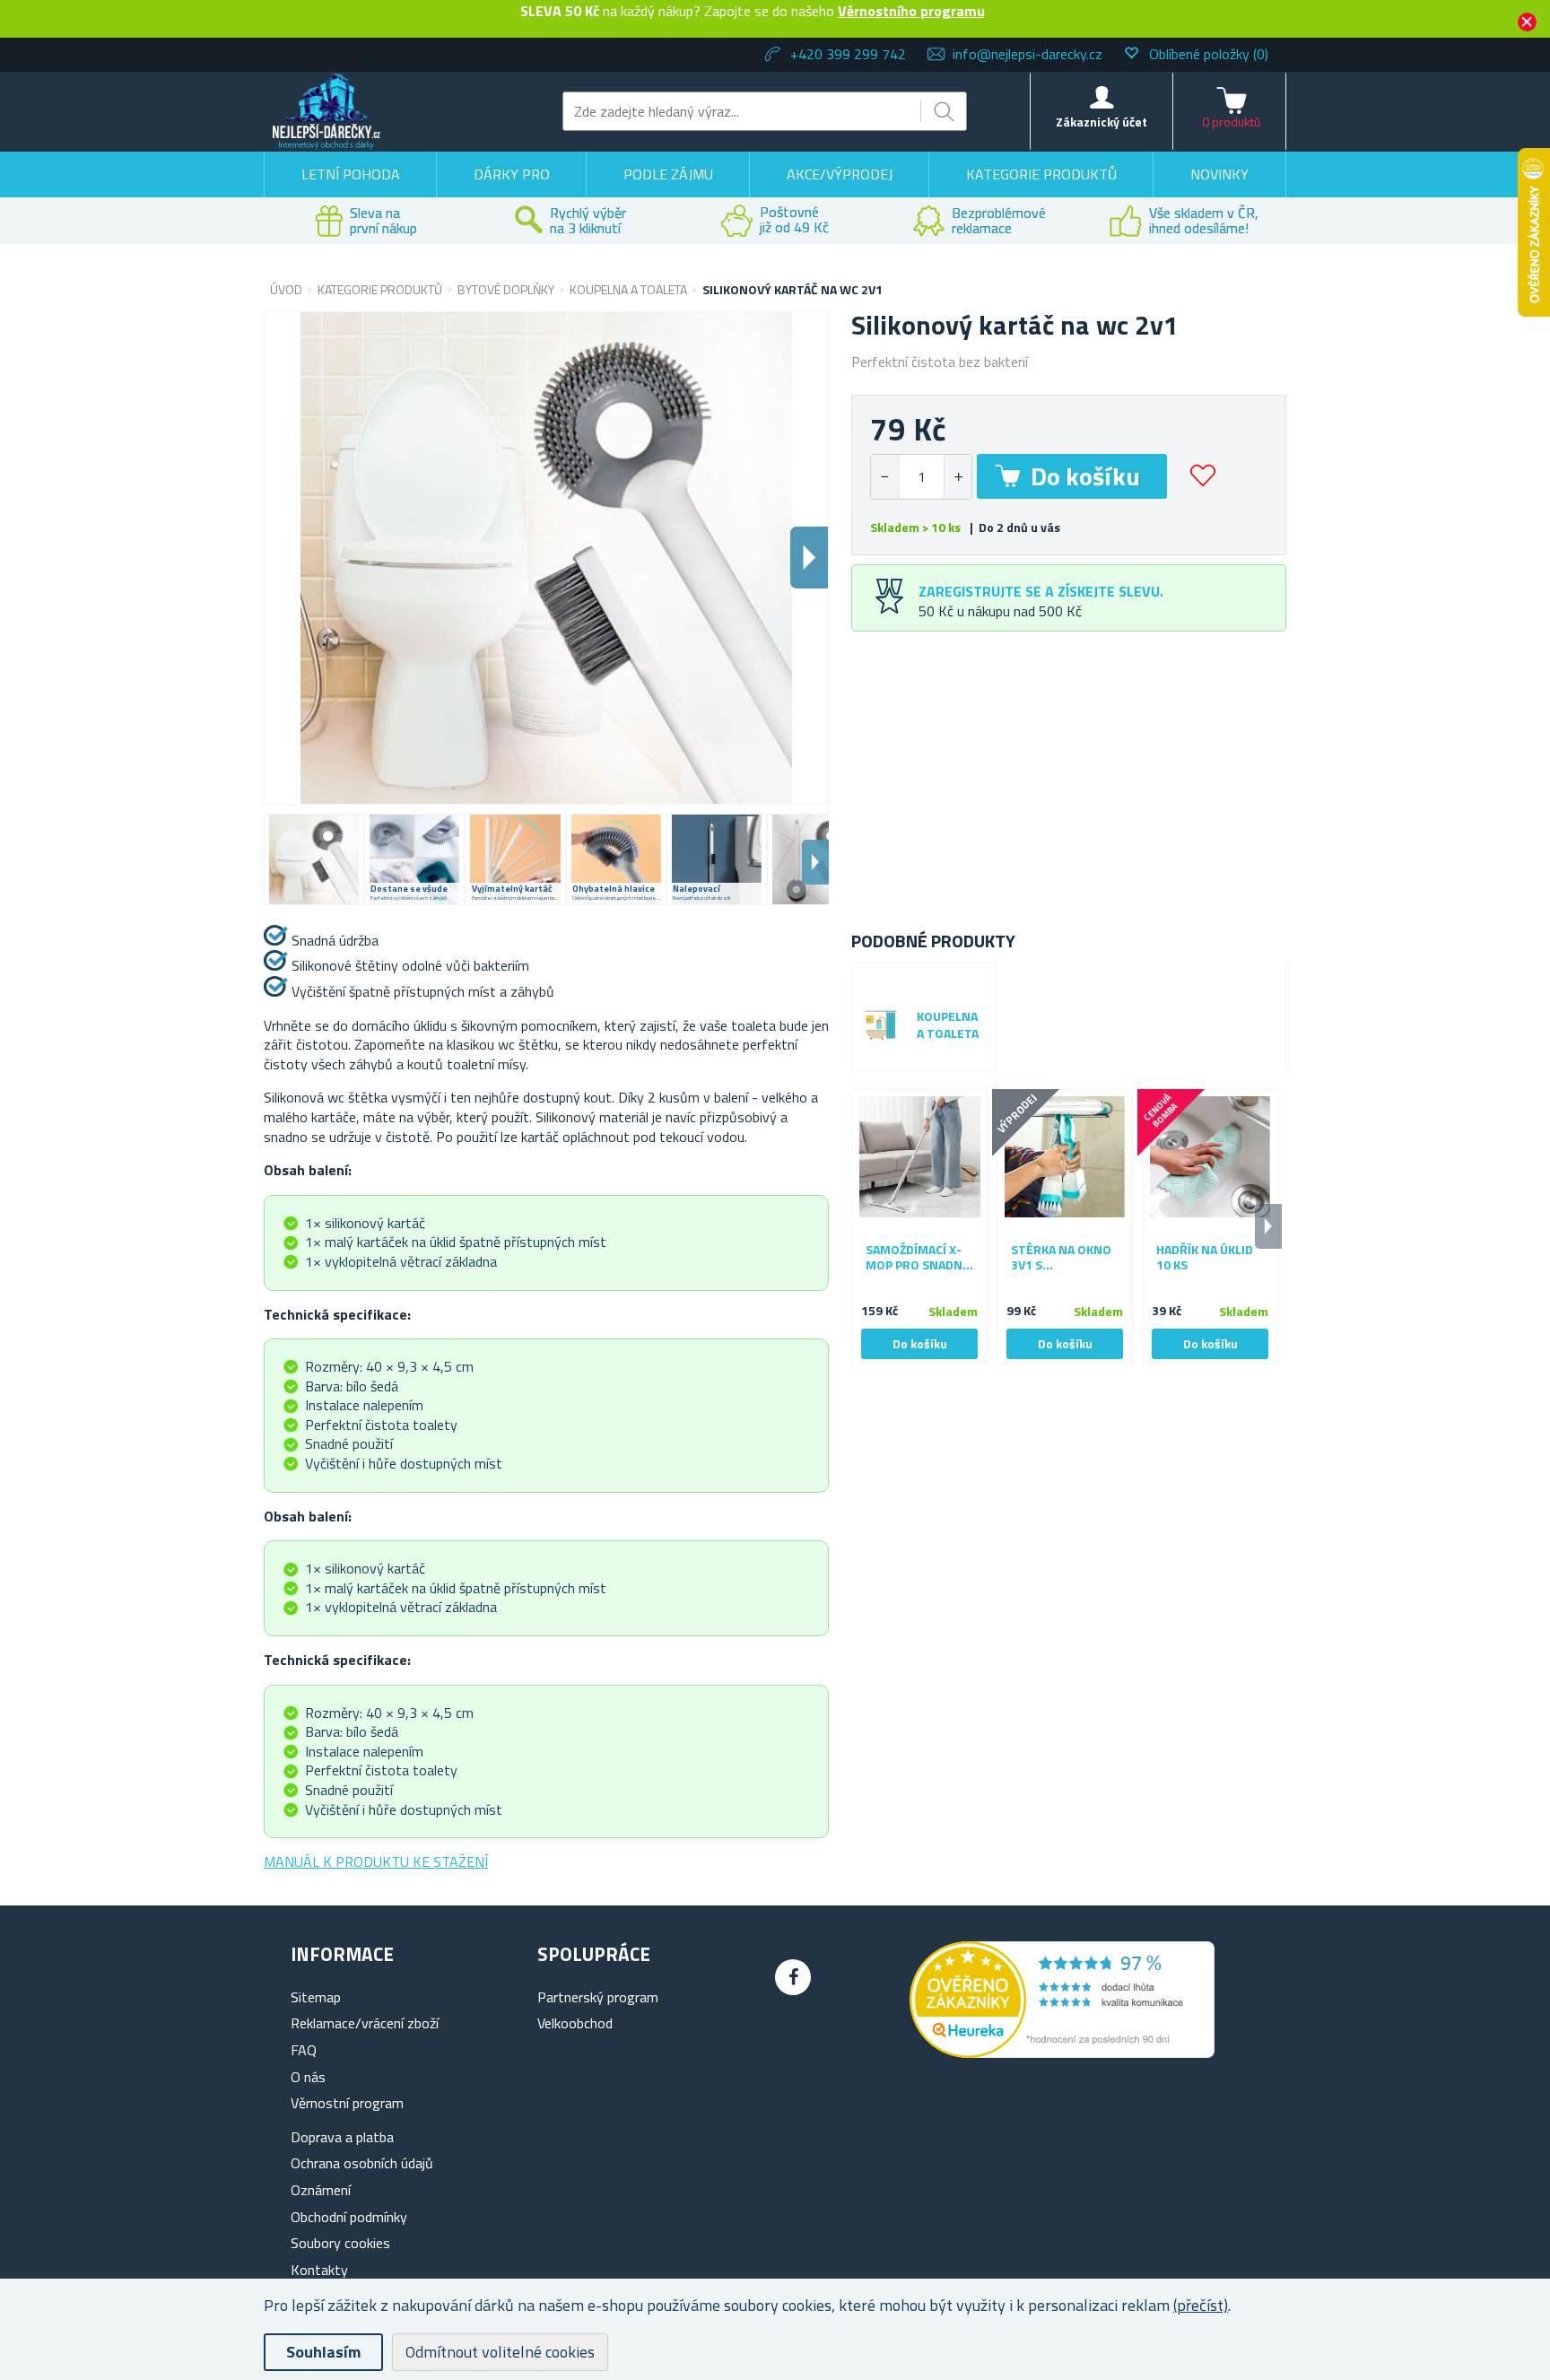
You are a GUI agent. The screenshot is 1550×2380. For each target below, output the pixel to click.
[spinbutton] (921, 477)
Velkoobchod (575, 2023)
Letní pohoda (351, 174)
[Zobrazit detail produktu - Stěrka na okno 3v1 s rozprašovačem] (1065, 1157)
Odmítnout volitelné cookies (500, 2352)
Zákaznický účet (1102, 122)
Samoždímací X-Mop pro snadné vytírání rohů (918, 1258)
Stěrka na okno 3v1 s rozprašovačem (1062, 1258)
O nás (308, 2077)
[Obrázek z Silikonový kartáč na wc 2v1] (314, 859)
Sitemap (316, 1997)
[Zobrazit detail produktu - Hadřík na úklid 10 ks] (1210, 1157)
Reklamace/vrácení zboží (365, 2023)
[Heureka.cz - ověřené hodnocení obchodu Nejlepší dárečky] (1062, 2053)
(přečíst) (1201, 2305)
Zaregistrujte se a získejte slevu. (1041, 591)
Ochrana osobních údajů (362, 2163)
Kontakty (319, 2270)
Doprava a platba (342, 2137)
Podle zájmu (668, 174)
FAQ (304, 2050)
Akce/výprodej (840, 174)
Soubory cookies (340, 2243)
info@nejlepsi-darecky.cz (1028, 54)
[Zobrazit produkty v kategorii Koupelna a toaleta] (880, 1025)
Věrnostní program (347, 2103)
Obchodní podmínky (349, 2217)
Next (815, 862)
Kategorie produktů (1041, 174)
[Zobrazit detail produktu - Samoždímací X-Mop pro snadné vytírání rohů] (919, 1157)
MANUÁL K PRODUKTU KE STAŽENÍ (376, 1861)
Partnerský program (598, 1997)
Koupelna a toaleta (948, 1025)
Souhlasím (323, 2352)
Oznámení (321, 2190)
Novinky (1219, 174)
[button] (958, 477)
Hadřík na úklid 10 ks (1205, 1258)
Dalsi (809, 558)
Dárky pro (512, 174)
